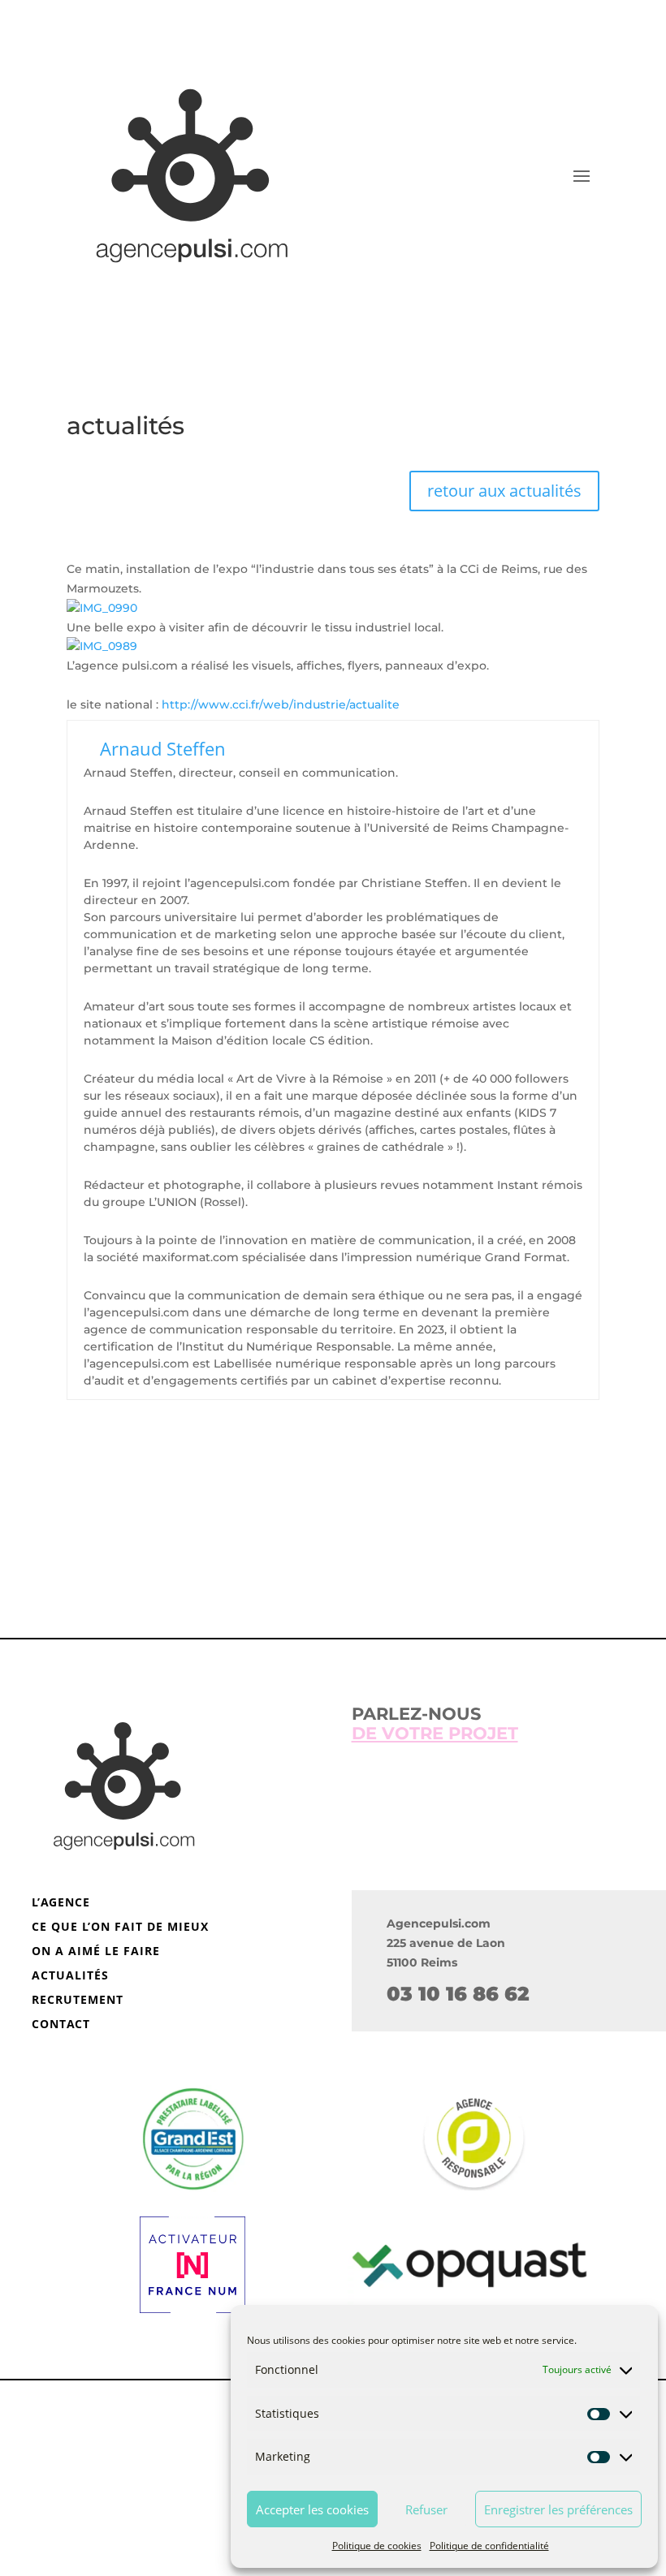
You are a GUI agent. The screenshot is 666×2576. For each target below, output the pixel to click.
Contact (61, 2025)
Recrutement (78, 2001)
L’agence (61, 1903)
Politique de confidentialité (489, 2546)
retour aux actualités (504, 491)
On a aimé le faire (96, 1952)
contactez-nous (333, 1563)
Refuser (426, 2509)
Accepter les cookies (312, 2509)
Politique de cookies (377, 2546)
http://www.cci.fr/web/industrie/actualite (281, 704)
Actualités (70, 1976)
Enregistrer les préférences (558, 2509)
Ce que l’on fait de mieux (120, 1928)
